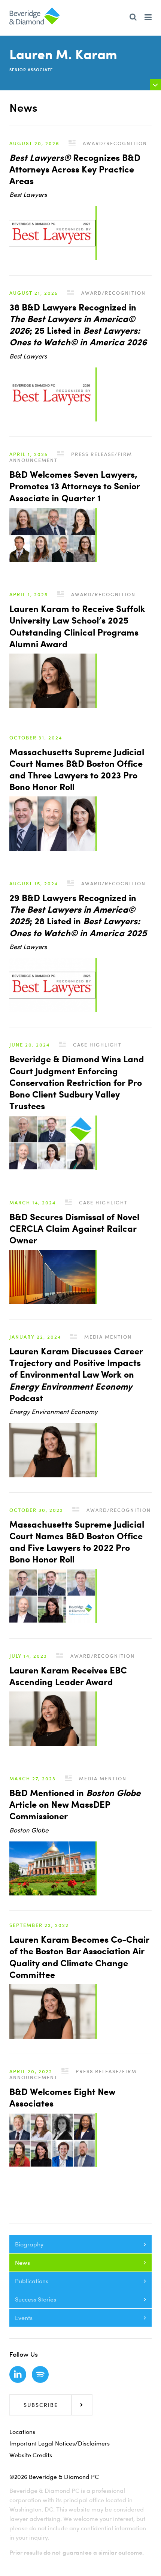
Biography (29, 2244)
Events (24, 2318)
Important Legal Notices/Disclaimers (60, 2443)
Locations (22, 2432)
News (22, 2263)
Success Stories (36, 2299)
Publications (32, 2281)
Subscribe (41, 2405)
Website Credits (31, 2455)
